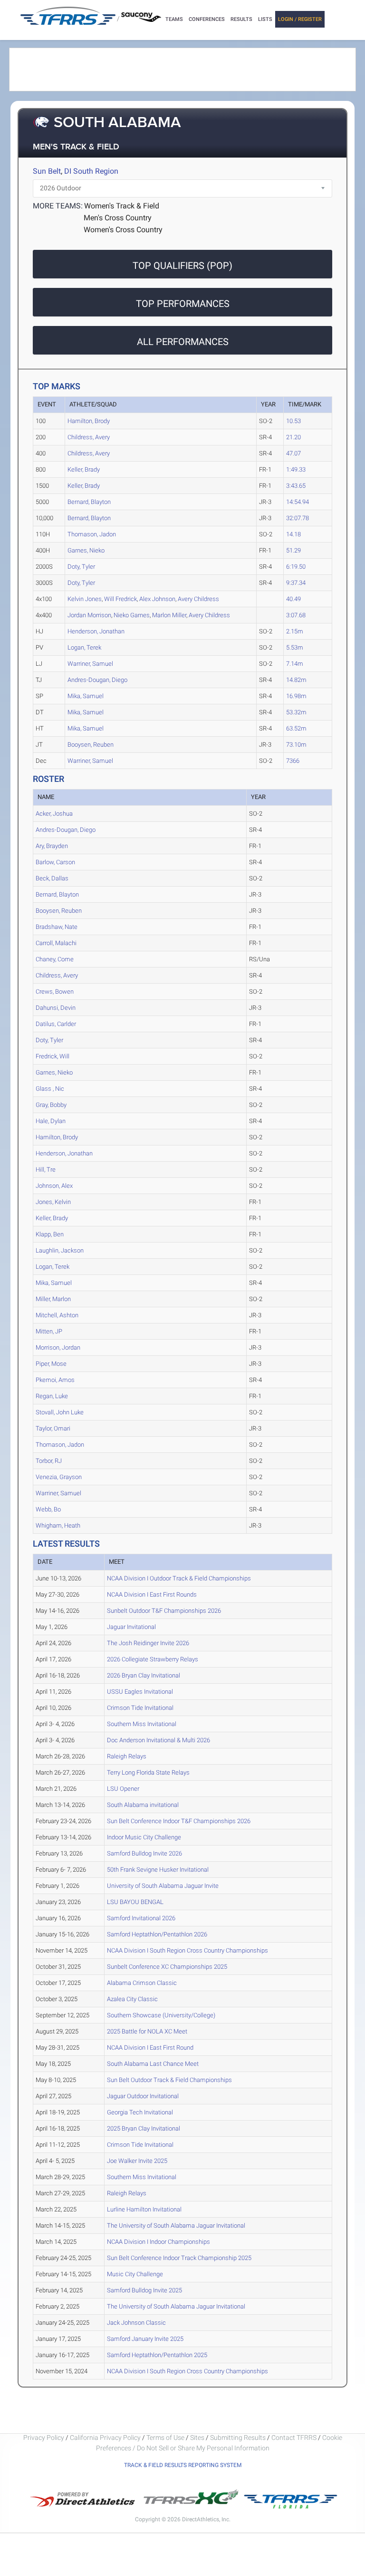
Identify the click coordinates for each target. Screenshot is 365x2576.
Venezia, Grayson (59, 1477)
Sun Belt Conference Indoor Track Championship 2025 (179, 2258)
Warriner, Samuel (90, 664)
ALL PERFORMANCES (183, 342)
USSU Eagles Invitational (140, 1692)
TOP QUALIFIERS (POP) (182, 266)
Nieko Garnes (132, 615)
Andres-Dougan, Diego (97, 680)
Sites (197, 2438)
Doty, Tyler (81, 567)
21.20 (293, 437)
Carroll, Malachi (56, 943)
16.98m (296, 696)
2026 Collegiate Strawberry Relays (153, 1659)
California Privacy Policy (105, 2438)
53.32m (296, 712)
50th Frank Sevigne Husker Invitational (158, 1870)
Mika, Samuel (86, 696)
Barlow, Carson (55, 862)
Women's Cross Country (123, 230)
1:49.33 (296, 469)
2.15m (295, 631)
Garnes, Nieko (86, 550)
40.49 (293, 599)
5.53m (295, 647)
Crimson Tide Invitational (140, 1708)
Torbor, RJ (49, 1461)
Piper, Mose (51, 1364)
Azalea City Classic (132, 1999)
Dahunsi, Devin (56, 1008)
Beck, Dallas (52, 878)
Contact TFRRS (295, 2438)
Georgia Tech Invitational (140, 2112)
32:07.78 (298, 518)
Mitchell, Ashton (57, 1315)
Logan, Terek (84, 647)
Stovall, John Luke (60, 1412)
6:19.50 (296, 567)
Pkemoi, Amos (55, 1380)
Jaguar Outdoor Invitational (143, 2096)
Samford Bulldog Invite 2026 (144, 1853)
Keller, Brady (84, 469)
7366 (293, 761)
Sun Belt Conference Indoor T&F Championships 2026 (179, 1821)
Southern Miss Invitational (142, 1724)
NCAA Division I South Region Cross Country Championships (187, 1950)
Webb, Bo (48, 1509)
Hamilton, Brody (89, 421)
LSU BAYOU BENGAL (135, 1902)
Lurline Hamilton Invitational (144, 2209)
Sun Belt (47, 171)
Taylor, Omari (53, 1428)
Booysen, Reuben (91, 745)
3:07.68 (296, 615)
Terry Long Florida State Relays (148, 1772)
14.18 (293, 534)
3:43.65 (296, 486)
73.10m (296, 745)
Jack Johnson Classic (136, 2323)
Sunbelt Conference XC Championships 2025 (167, 1967)
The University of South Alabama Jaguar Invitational (176, 2226)
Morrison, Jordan (58, 1347)
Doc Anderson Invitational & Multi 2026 (158, 1740)
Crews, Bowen (55, 992)
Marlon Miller (169, 615)
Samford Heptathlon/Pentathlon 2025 (157, 2355)
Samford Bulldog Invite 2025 (144, 2290)
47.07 (293, 453)
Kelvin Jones (85, 599)
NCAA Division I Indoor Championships (158, 2242)
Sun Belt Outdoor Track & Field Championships (169, 2080)
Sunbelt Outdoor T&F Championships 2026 (164, 1611)
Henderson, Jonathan (96, 631)
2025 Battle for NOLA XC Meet (147, 2031)
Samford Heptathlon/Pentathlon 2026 (157, 1934)
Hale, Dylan (51, 1121)
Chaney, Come (55, 959)
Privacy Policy (44, 2438)
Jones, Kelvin (53, 1202)
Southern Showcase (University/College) (161, 2015)
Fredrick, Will (53, 1056)
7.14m (295, 664)
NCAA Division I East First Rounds (152, 1594)
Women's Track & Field (122, 206)
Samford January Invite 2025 (145, 2339)
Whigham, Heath (58, 1525)
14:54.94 (298, 502)
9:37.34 (296, 583)
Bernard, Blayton (89, 502)
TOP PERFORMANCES (183, 304)
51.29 (293, 550)
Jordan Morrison (89, 615)
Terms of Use (165, 2438)
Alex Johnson (157, 599)
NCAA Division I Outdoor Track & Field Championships (179, 1578)
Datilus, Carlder (56, 1024)
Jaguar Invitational (131, 1627)
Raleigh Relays (127, 1756)
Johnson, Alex (54, 1186)
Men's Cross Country (118, 218)
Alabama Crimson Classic (142, 1983)
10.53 (293, 421)
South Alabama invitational (143, 1805)
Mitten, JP (49, 1331)
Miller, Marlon (53, 1299)
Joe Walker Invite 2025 (137, 2161)
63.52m (296, 728)
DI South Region (91, 171)
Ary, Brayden (52, 846)
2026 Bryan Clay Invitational (144, 1675)
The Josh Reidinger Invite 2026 (148, 1643)
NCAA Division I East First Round (150, 2048)
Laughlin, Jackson (60, 1250)
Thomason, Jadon (92, 534)
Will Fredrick (120, 599)
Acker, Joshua (54, 814)
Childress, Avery (89, 437)
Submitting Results (238, 2438)
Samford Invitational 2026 (141, 1918)
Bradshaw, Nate (57, 927)
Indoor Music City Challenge (144, 1837)
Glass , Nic (50, 1089)
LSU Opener (123, 1789)
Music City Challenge (135, 2274)
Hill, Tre (46, 1170)
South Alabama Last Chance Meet (153, 2064)
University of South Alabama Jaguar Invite (163, 1886)
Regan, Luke (52, 1396)
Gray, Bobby (51, 1105)
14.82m (296, 680)
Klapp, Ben (50, 1234)
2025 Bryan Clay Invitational (144, 2128)
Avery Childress (198, 599)
